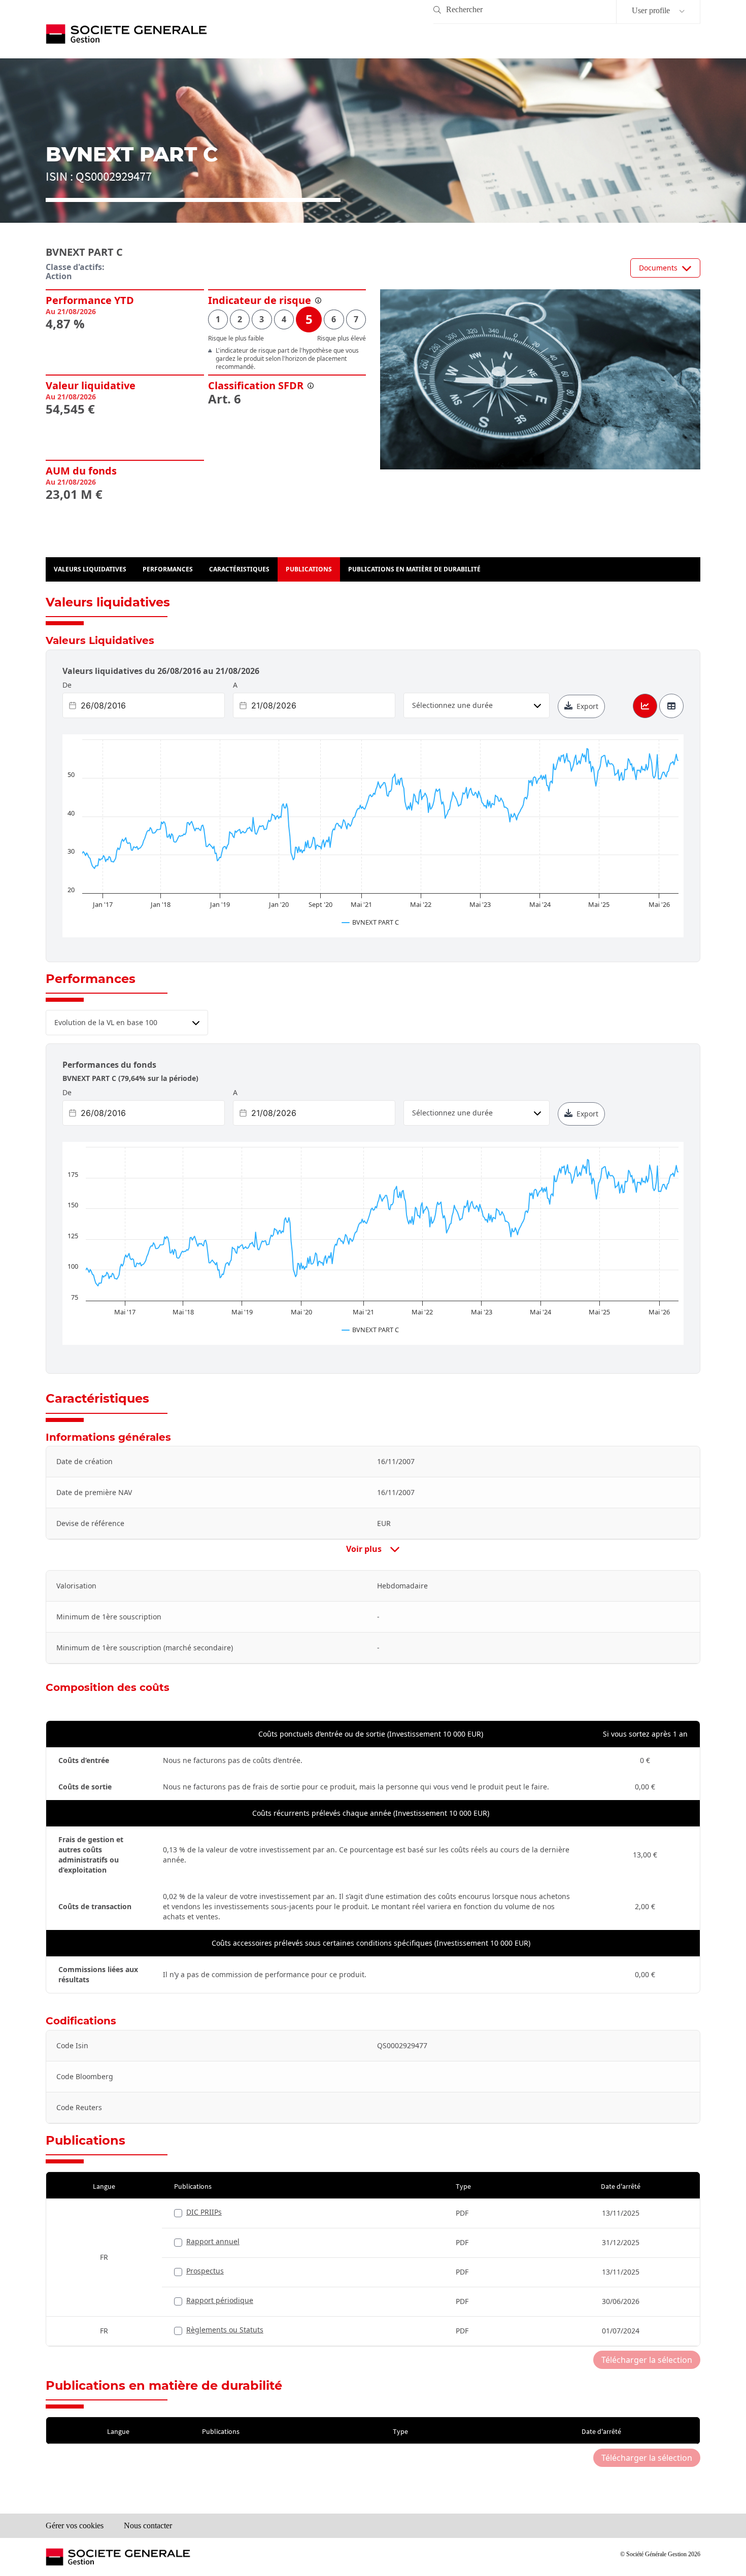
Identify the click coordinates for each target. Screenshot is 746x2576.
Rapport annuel (213, 2241)
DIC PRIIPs (204, 2212)
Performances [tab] (168, 569)
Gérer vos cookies (75, 2526)
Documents (658, 268)
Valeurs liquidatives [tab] (90, 569)
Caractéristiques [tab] (239, 569)
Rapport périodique (220, 2300)
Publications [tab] (309, 569)
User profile (652, 10)
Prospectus (205, 2271)
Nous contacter (148, 2526)
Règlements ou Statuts (225, 2330)
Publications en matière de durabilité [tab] (414, 569)
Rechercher (464, 9)
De (67, 685)
